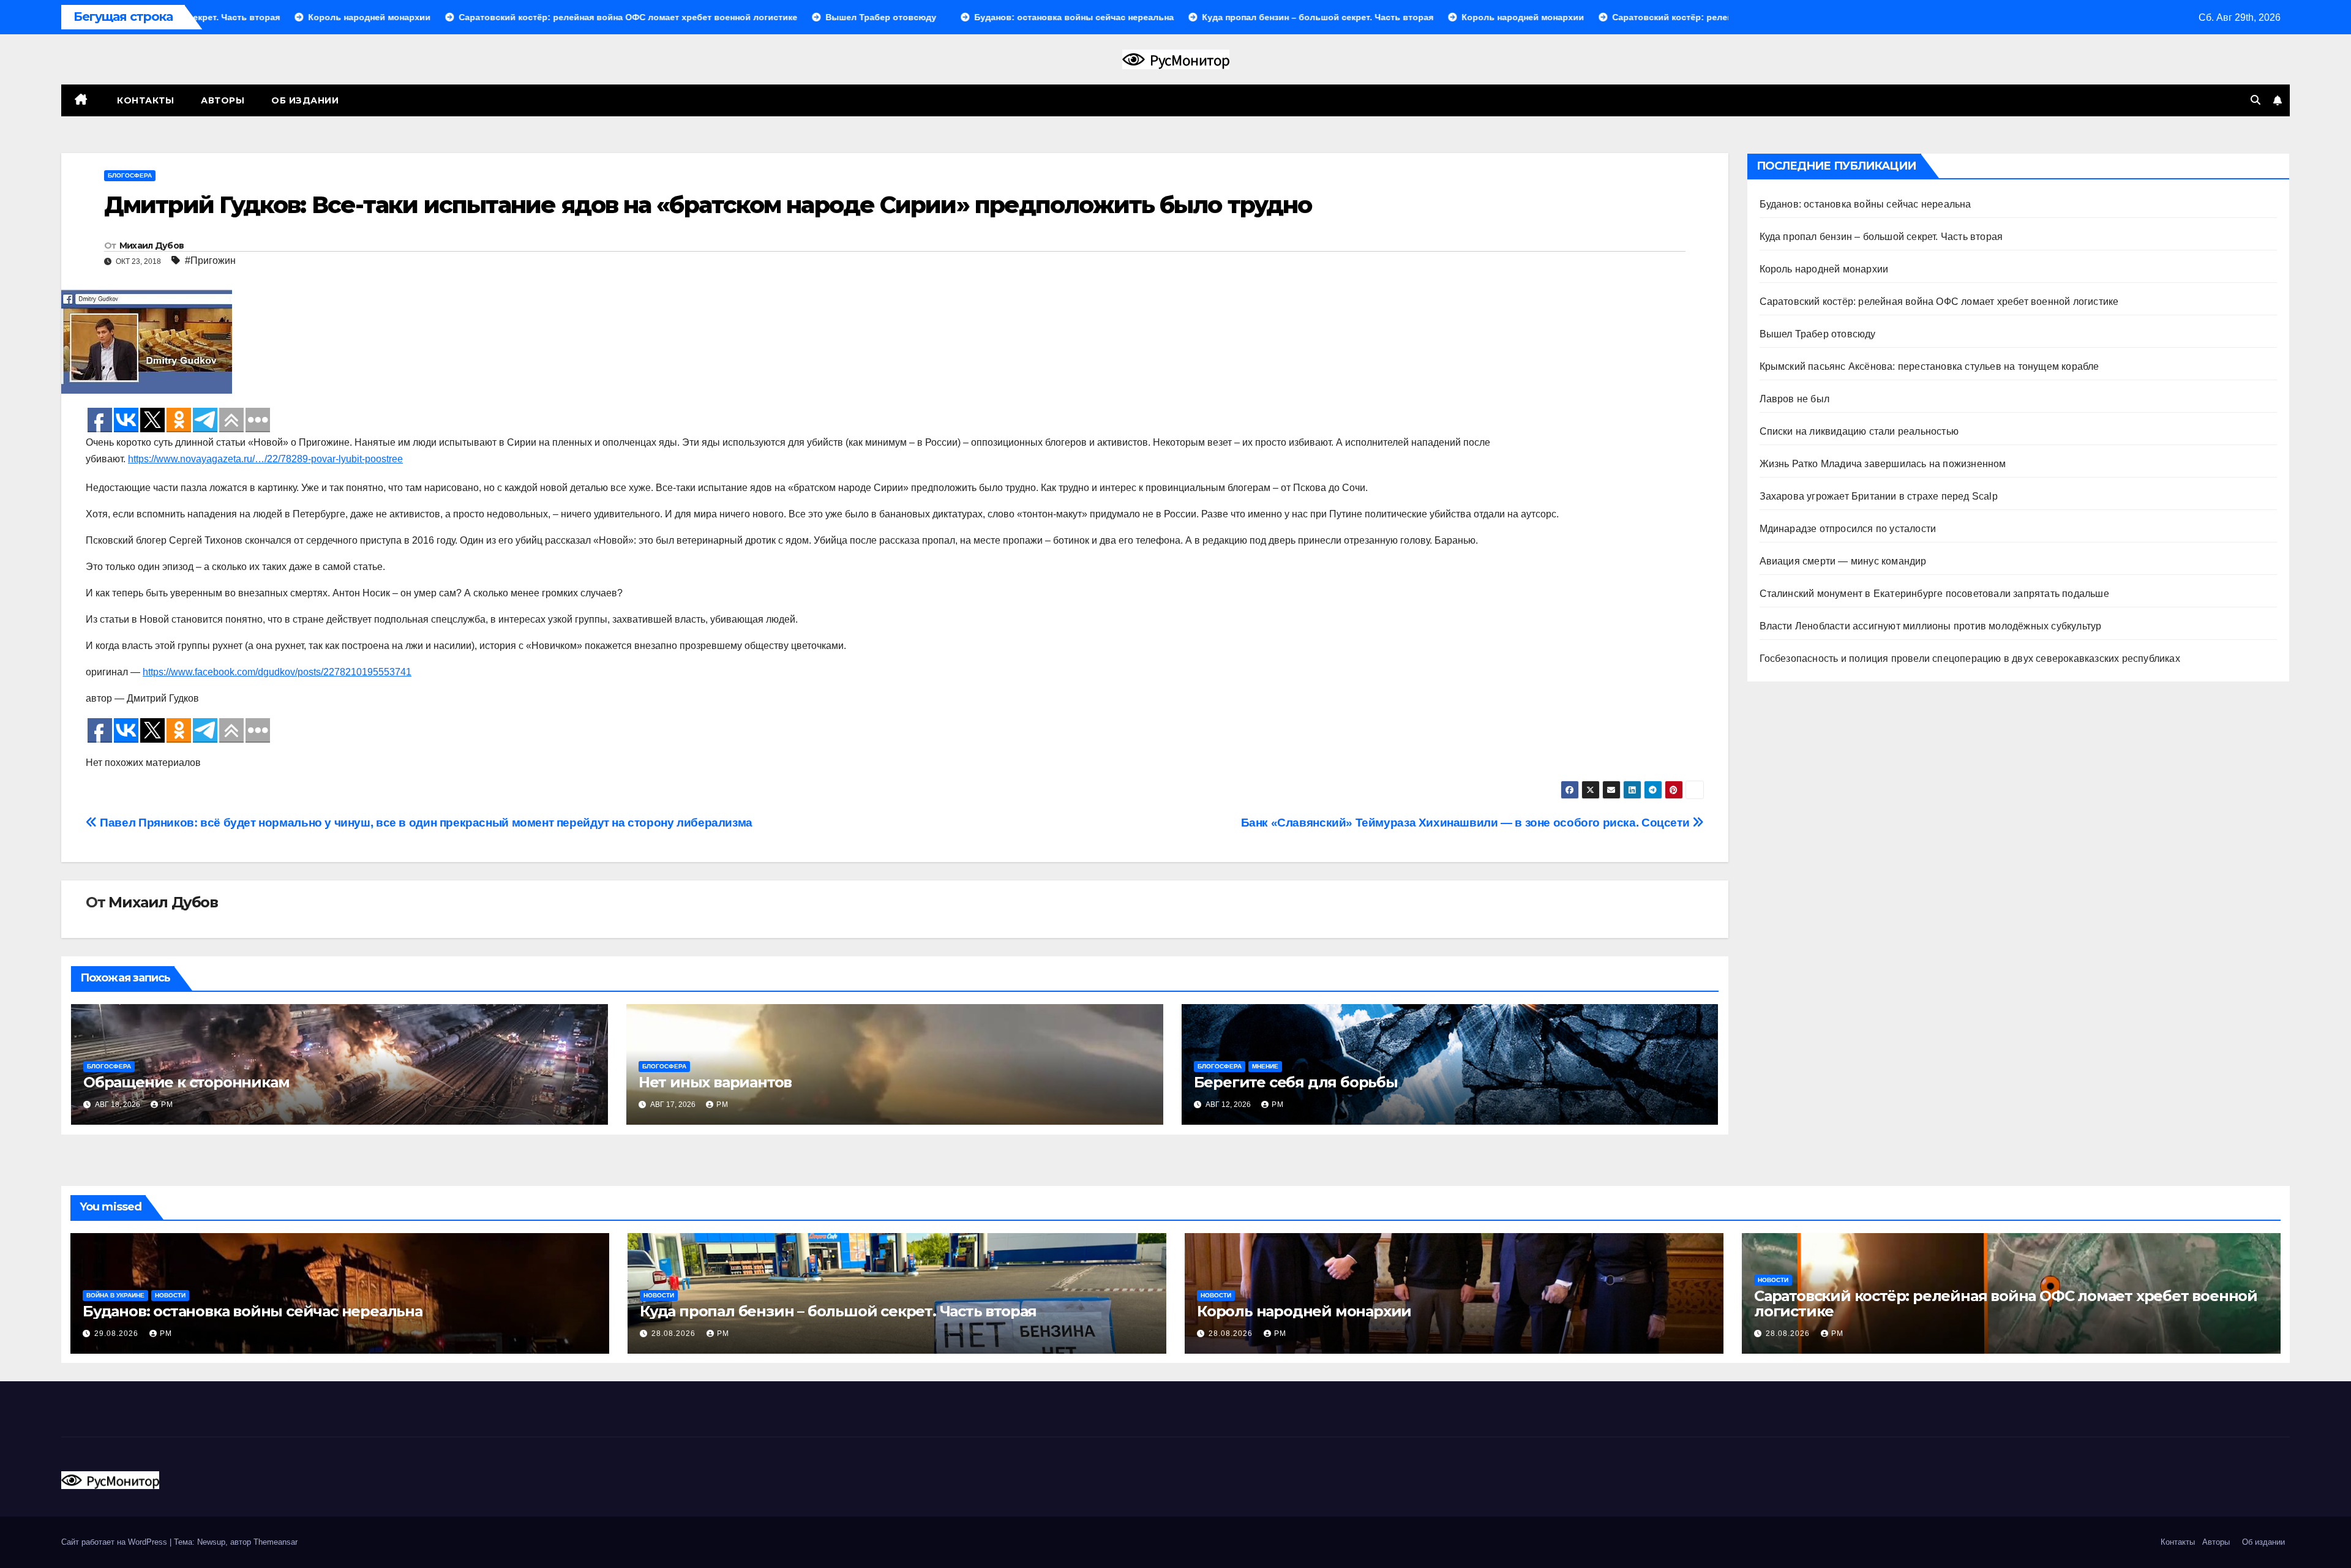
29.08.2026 (118, 1334)
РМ (167, 1105)
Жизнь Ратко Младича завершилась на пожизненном (1883, 464)
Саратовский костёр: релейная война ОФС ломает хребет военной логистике (1939, 302)
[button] (2255, 100)
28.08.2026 (675, 1334)
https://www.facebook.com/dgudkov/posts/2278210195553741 (277, 672)
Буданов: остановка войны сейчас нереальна (1865, 204)
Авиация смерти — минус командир (1843, 561)
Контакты (144, 100)
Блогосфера (130, 175)
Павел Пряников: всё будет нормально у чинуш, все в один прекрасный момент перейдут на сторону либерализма (425, 823)
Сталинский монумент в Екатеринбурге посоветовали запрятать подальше (1934, 594)
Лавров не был (1795, 399)
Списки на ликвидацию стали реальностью (1859, 431)
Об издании (305, 100)
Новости (170, 1295)
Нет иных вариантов (715, 1082)
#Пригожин (210, 261)
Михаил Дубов (152, 246)
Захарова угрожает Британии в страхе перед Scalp (1879, 496)
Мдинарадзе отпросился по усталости (1848, 529)
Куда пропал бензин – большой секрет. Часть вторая (1881, 237)
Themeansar (276, 1542)
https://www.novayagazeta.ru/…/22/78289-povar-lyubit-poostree (265, 459)
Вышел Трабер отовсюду (1818, 334)
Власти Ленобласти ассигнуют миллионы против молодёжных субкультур (1931, 626)
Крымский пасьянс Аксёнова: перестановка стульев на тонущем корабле (1929, 366)
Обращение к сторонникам (186, 1082)
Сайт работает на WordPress (115, 1542)
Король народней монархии (1824, 269)
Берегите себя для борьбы (1296, 1082)
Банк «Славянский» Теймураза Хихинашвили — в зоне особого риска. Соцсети (1467, 823)
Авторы (223, 100)
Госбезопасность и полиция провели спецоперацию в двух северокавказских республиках (1970, 658)
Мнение (1265, 1066)
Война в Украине (115, 1295)
